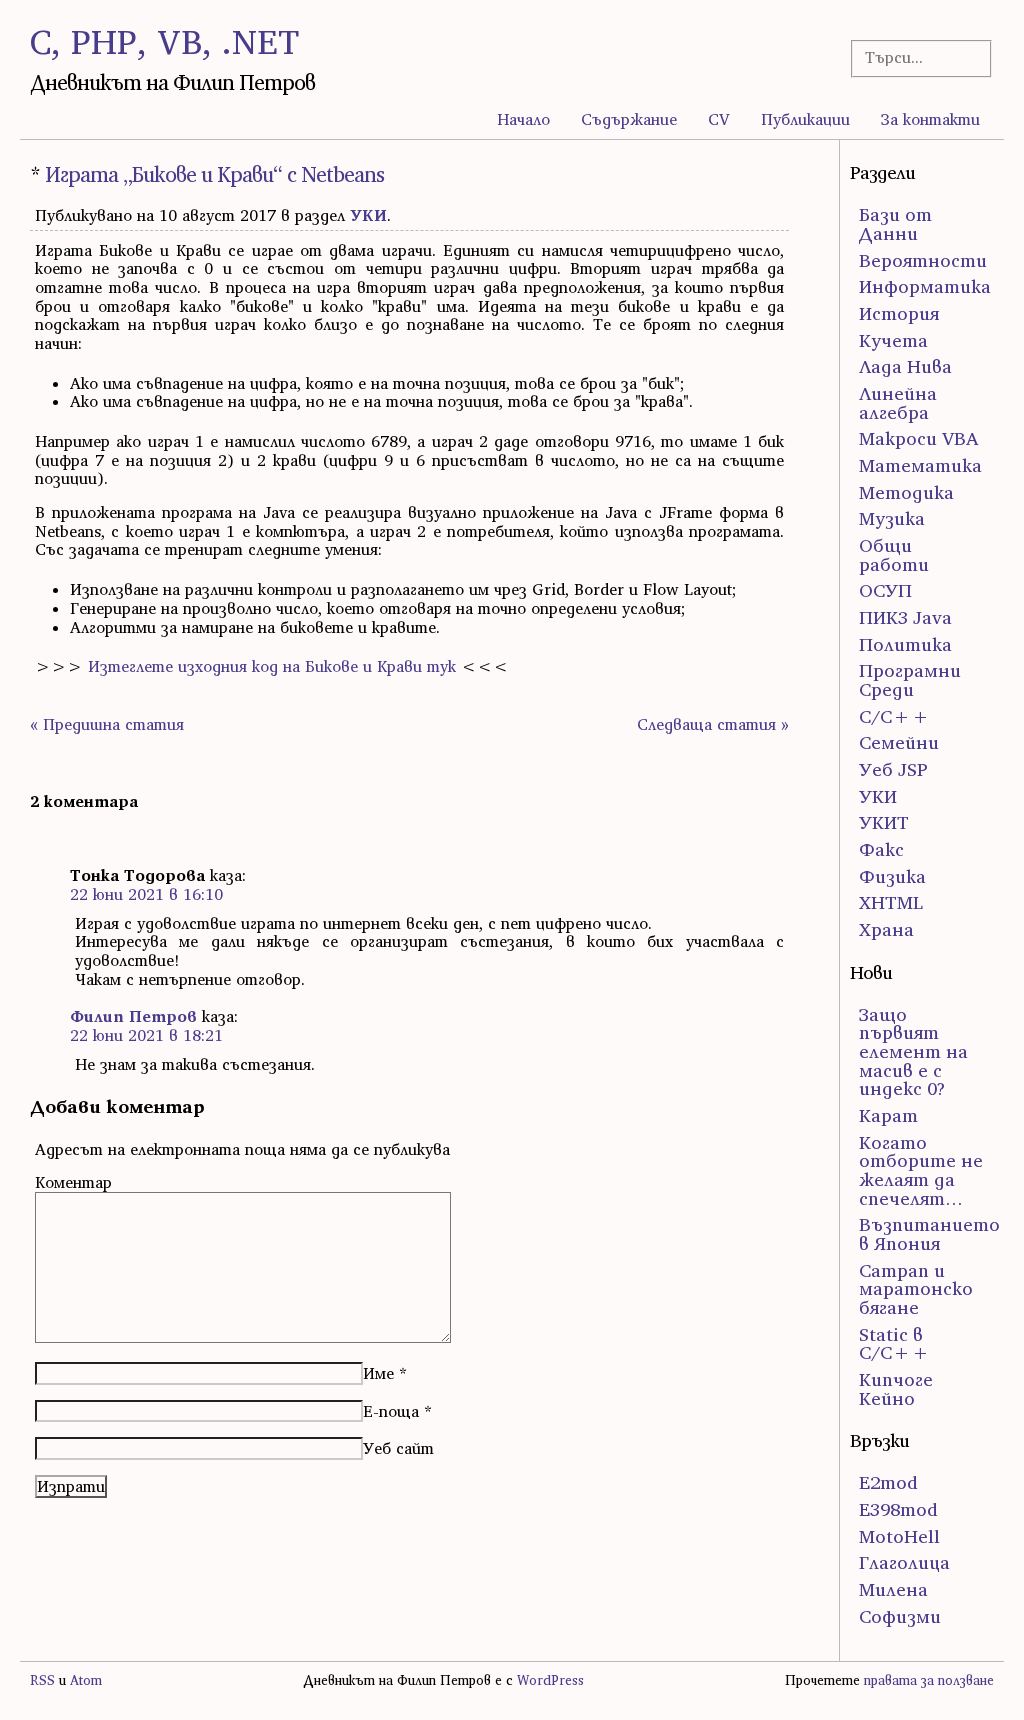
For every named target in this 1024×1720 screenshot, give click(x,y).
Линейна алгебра (898, 403)
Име (378, 1373)
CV (719, 119)
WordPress (550, 1680)
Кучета (893, 340)
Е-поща (391, 1411)
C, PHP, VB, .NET (164, 41)
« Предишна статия (107, 724)
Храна (886, 929)
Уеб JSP (893, 769)
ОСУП (885, 590)
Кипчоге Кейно (896, 1389)
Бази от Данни (895, 224)
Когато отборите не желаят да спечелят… (921, 1170)
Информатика (925, 286)
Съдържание (629, 119)
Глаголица (904, 1562)
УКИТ (884, 822)
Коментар (73, 1182)
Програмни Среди (910, 680)
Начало (523, 119)
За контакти (930, 119)
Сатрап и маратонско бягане (916, 1289)
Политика (905, 644)
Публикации (805, 119)
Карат (888, 1115)
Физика (892, 876)
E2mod (888, 1482)
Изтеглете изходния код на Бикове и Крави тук (272, 666)
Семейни (899, 742)
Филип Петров (133, 1016)
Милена (893, 1589)
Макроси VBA (919, 438)
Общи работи (894, 555)
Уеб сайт (398, 1448)
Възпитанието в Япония (929, 1234)
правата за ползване (929, 1680)
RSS (42, 1680)
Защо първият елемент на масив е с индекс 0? (913, 1052)
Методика (906, 492)
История (899, 313)
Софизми (900, 1616)
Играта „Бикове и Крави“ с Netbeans (214, 174)
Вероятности (923, 260)
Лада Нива (905, 366)
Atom (86, 1680)
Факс (881, 849)
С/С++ (894, 716)
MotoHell (899, 1536)
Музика (892, 518)
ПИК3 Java (905, 617)
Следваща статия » (713, 724)
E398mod (898, 1509)
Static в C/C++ (894, 1344)
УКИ (368, 215)
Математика (920, 465)
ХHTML (891, 902)
